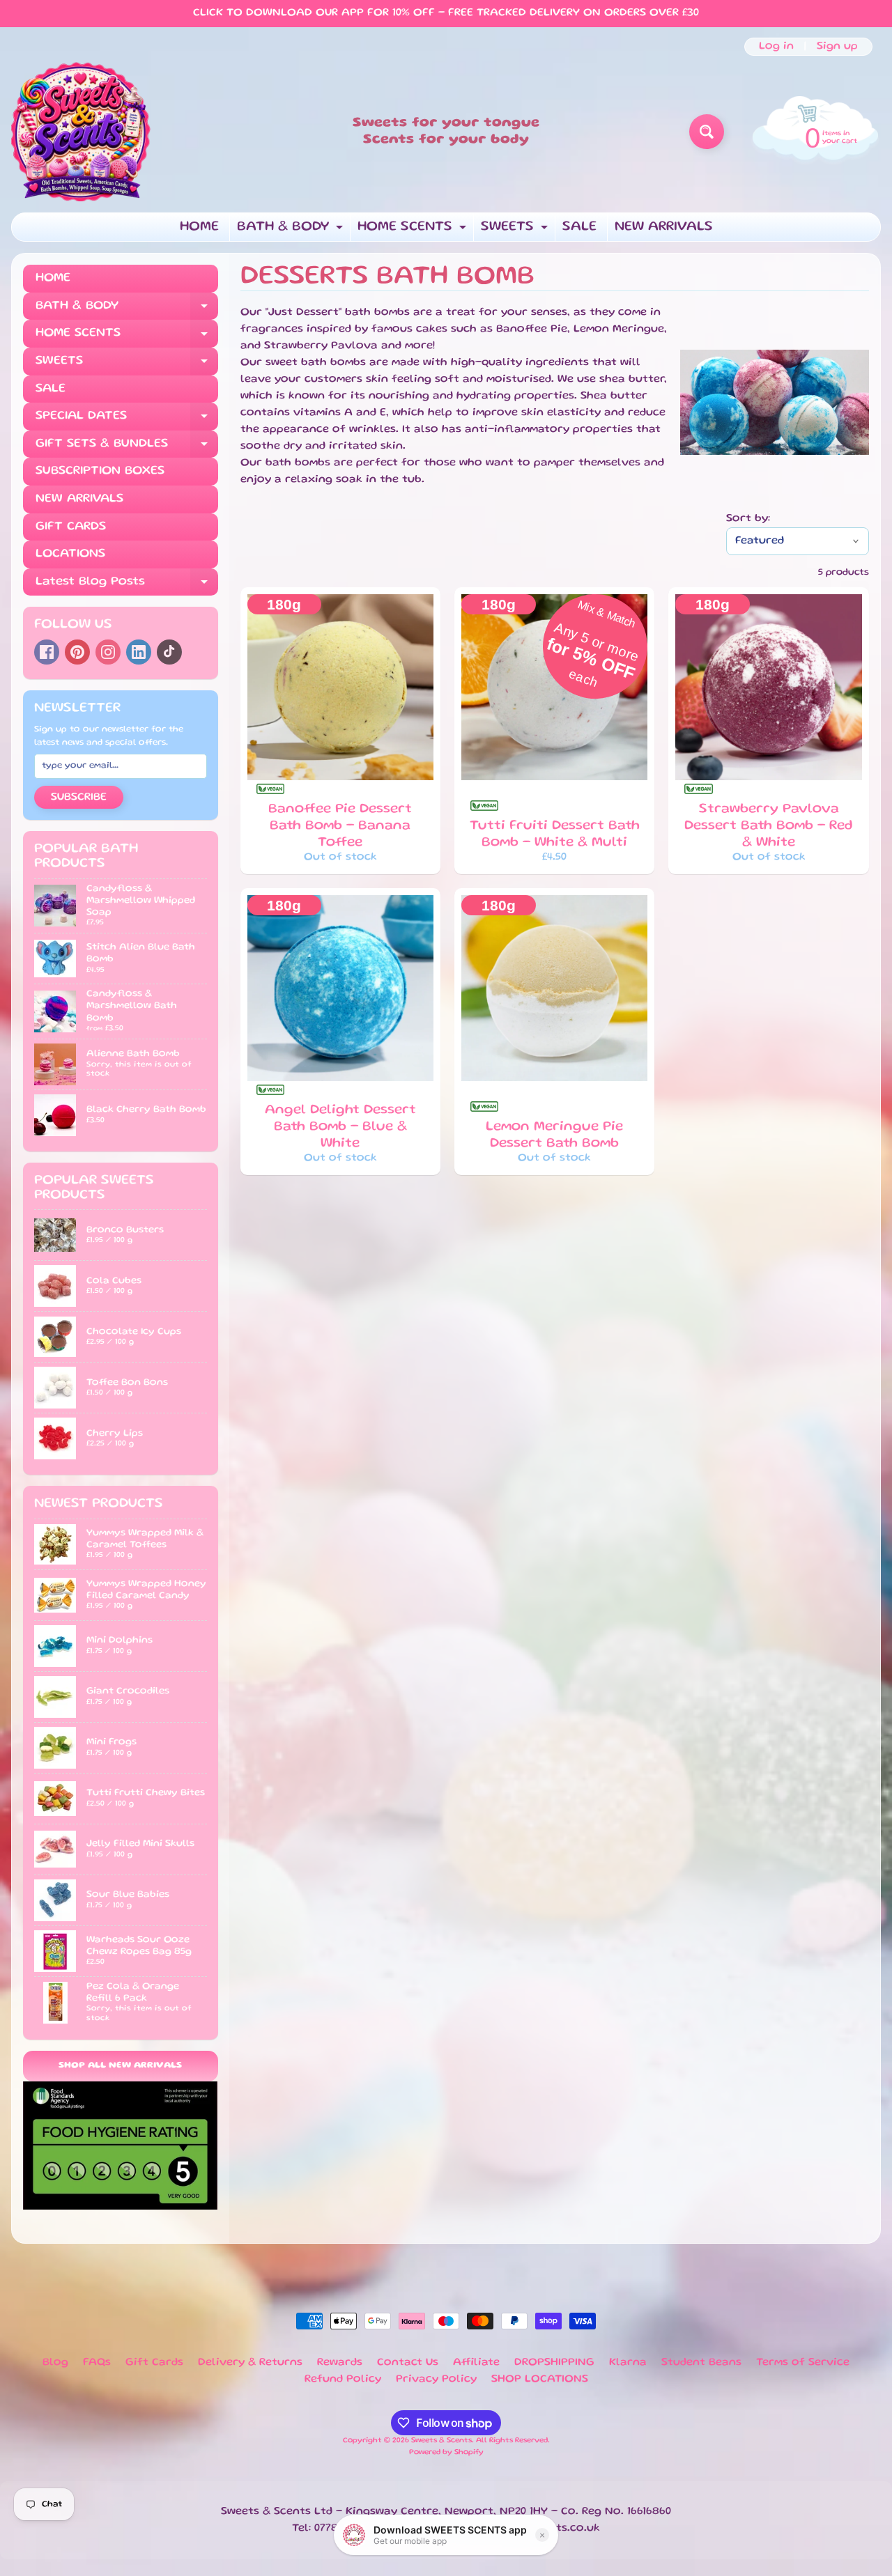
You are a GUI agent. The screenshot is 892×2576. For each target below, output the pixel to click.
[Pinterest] (77, 652)
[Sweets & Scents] (81, 132)
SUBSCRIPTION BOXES (100, 471)
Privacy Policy (436, 2380)
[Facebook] (47, 652)
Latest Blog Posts (127, 586)
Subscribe (79, 798)
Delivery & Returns (250, 2363)
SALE (579, 227)
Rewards (340, 2363)
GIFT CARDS (71, 527)
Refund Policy (343, 2380)
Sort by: (748, 519)
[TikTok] (169, 652)
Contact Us (408, 2363)
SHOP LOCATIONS (540, 2380)
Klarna (628, 2363)
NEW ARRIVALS (664, 227)
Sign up (837, 47)
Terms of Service (803, 2363)
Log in (776, 47)
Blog (55, 2363)
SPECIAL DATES (127, 420)
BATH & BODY (292, 231)
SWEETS (516, 231)
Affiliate (476, 2363)
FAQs (97, 2363)
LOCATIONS (70, 554)
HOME (199, 227)
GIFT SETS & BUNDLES (127, 448)
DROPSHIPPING (554, 2363)
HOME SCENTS (414, 231)
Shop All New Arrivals (120, 2066)
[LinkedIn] (139, 652)
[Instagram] (108, 652)
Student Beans (701, 2363)
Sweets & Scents (441, 2441)
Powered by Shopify (446, 2453)
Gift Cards (154, 2363)
